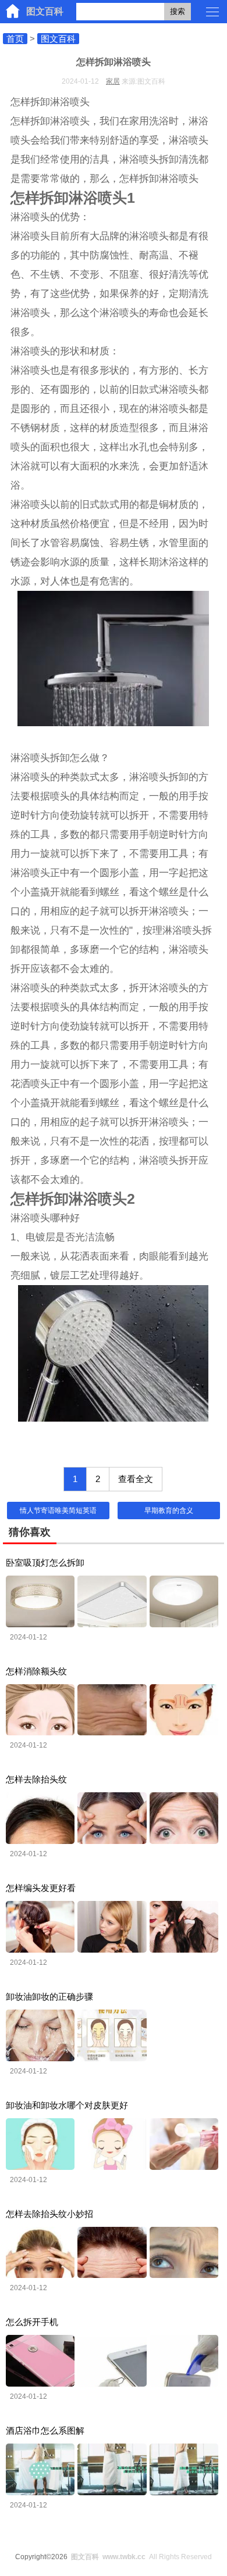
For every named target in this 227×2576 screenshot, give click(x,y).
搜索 (178, 11)
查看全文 (136, 1479)
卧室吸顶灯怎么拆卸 (45, 1563)
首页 (15, 39)
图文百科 (45, 11)
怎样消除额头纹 (36, 1671)
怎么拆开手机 (32, 2322)
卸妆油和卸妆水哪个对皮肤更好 (67, 2105)
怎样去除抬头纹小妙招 (49, 2214)
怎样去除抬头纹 (36, 1779)
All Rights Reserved (141, 2557)
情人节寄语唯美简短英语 (58, 1511)
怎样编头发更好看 (41, 1888)
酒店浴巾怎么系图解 (45, 2430)
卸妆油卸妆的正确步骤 (49, 1996)
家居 (113, 81)
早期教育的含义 (169, 1511)
